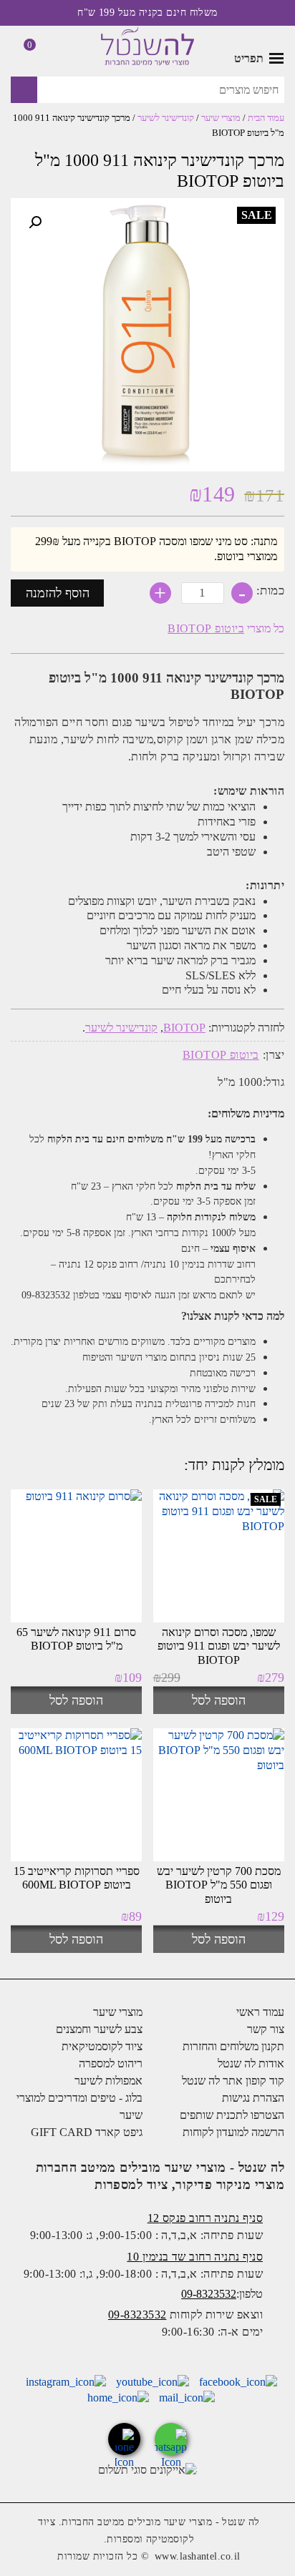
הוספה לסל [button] (219, 1700)
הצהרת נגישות (253, 2098)
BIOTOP (184, 1028)
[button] (35, 222)
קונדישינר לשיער (166, 118)
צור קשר (266, 2029)
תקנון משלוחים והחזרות (233, 2046)
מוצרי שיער (221, 118)
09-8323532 (209, 2294)
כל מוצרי (226, 628)
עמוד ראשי (260, 2012)
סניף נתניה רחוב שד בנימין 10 (195, 2257)
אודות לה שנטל (251, 2063)
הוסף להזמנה (58, 593)
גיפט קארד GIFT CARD (87, 2132)
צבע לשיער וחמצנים (99, 2029)
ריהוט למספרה (111, 2063)
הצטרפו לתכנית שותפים (232, 2115)
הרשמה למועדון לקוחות (233, 2132)
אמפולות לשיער (108, 2081)
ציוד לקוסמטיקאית (102, 2046)
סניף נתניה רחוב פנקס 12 (205, 2218)
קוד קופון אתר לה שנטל (233, 2081)
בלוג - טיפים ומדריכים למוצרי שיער (79, 2106)
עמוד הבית (266, 118)
